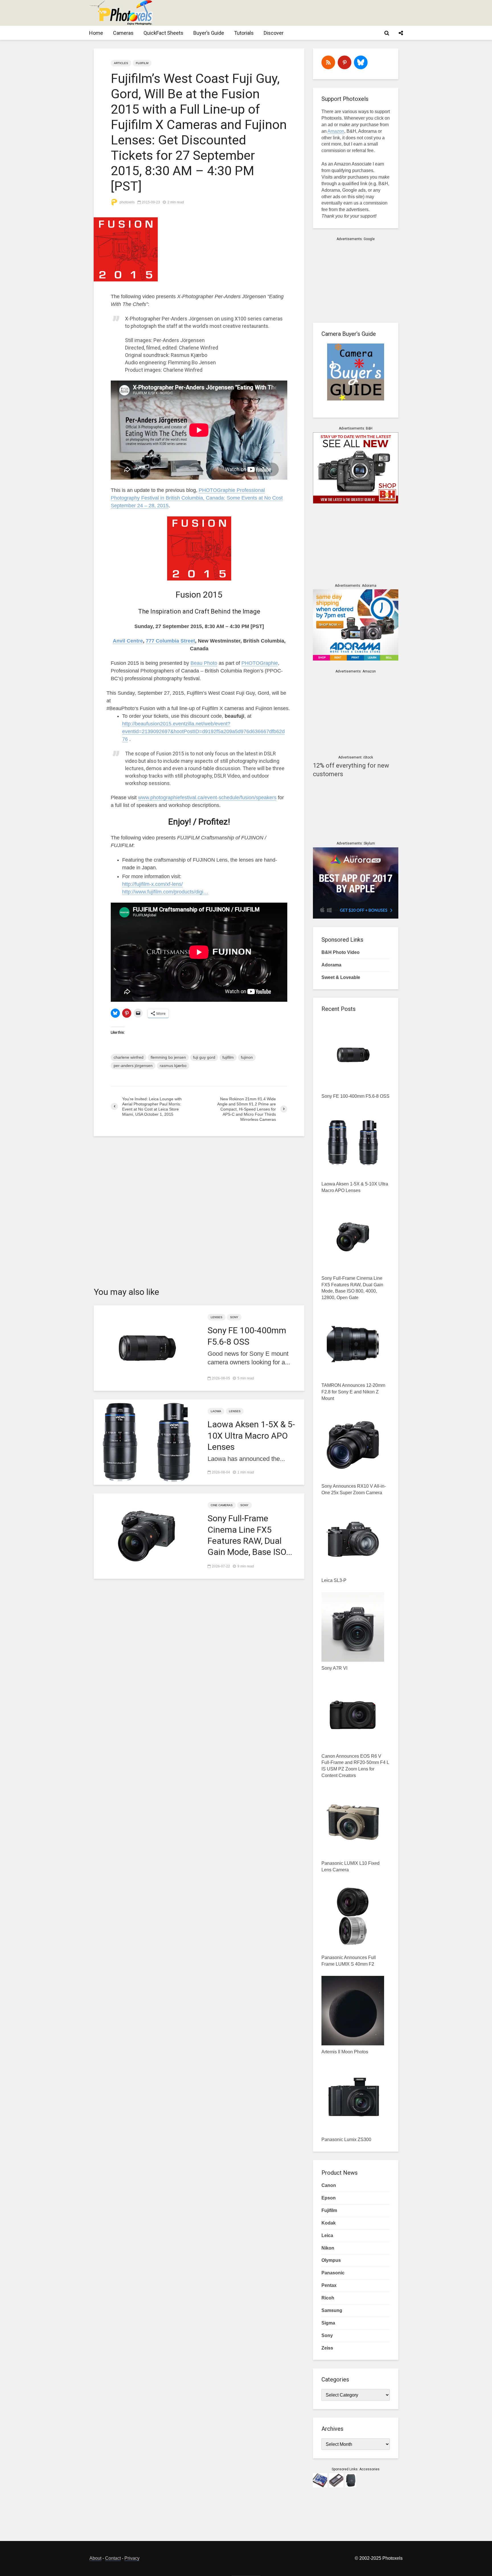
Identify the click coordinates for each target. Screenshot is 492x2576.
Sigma (328, 2323)
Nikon (328, 2248)
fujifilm (228, 1057)
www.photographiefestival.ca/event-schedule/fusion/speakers (207, 798)
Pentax (329, 2285)
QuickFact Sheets (163, 33)
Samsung (332, 2310)
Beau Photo (204, 663)
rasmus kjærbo (173, 1066)
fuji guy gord (204, 1057)
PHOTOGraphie (260, 663)
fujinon (247, 1057)
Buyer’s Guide (209, 33)
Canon (329, 2185)
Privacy (132, 2558)
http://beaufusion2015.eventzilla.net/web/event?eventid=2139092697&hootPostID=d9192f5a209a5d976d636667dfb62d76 (203, 731)
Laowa (216, 1411)
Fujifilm (142, 63)
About (95, 2558)
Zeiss (327, 2348)
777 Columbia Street (170, 641)
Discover (274, 33)
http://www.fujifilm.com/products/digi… (165, 892)
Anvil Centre (128, 641)
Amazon (336, 131)
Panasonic (333, 2273)
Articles (121, 63)
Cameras (123, 33)
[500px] (361, 62)
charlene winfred (129, 1057)
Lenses (217, 1317)
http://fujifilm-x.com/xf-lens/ (152, 884)
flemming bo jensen (168, 1057)
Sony (234, 1317)
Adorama (331, 965)
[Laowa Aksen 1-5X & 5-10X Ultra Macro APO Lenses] (146, 1442)
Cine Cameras (222, 1505)
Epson (329, 2198)
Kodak (329, 2223)
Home (96, 33)
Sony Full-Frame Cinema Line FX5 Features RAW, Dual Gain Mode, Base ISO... (250, 1535)
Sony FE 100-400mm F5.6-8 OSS (247, 1336)
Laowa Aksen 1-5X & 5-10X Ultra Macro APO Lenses (251, 1435)
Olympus (331, 2260)
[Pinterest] (345, 62)
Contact (113, 2558)
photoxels (127, 202)
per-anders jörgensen (133, 1066)
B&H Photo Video (341, 952)
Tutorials (244, 33)
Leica (327, 2235)
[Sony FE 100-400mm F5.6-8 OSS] (146, 1348)
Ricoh (328, 2298)
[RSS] (328, 62)
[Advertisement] (299, 13)
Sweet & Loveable (341, 977)
